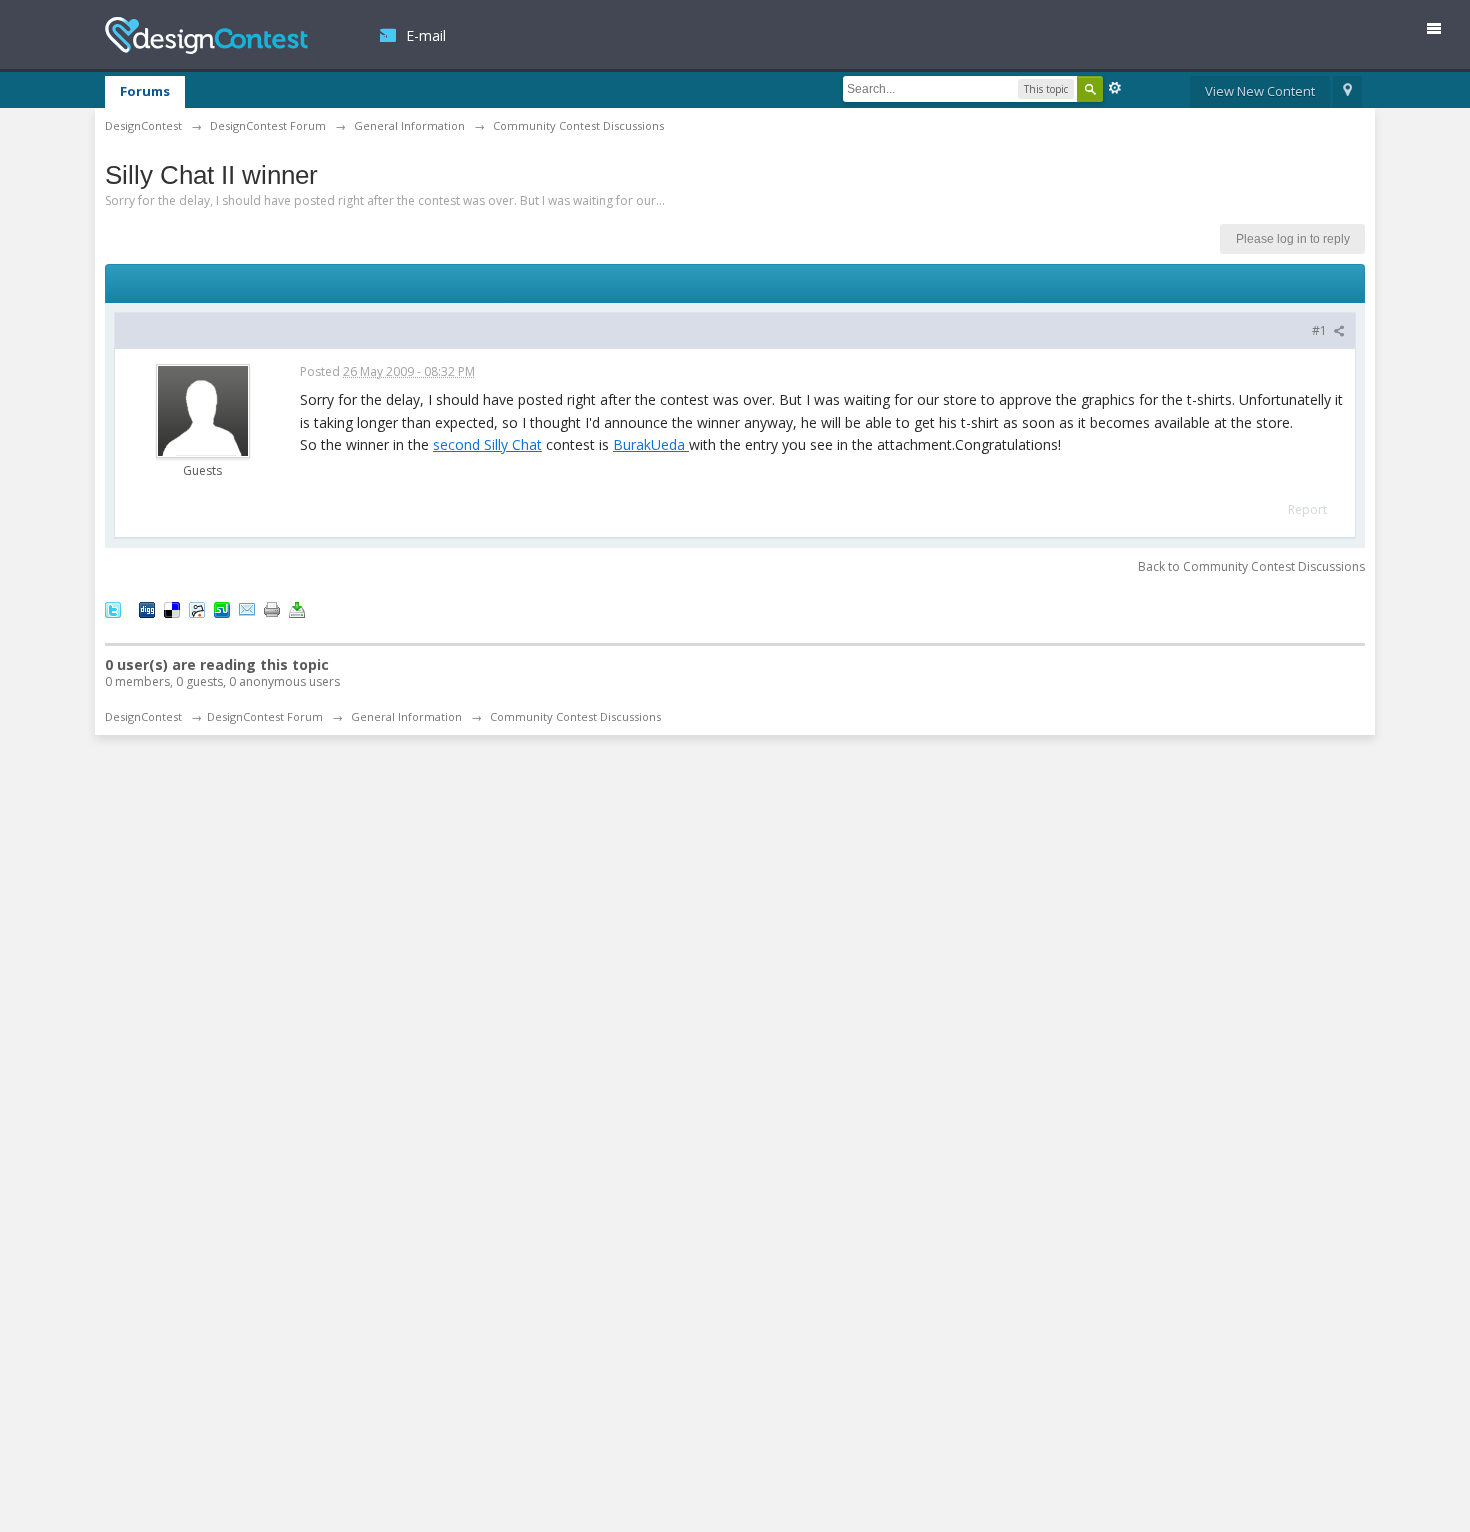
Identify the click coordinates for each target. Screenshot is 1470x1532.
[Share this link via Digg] (147, 609)
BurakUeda (651, 444)
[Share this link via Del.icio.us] (172, 609)
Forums (145, 91)
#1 (1321, 330)
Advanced (1115, 88)
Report (1307, 509)
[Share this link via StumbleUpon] (222, 609)
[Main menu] (1442, 32)
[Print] (272, 609)
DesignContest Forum (265, 716)
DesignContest (206, 35)
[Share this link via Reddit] (197, 609)
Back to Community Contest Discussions (1251, 566)
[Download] (297, 609)
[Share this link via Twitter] (113, 609)
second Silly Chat (487, 444)
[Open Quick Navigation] (1347, 92)
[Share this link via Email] (247, 609)
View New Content (1260, 91)
